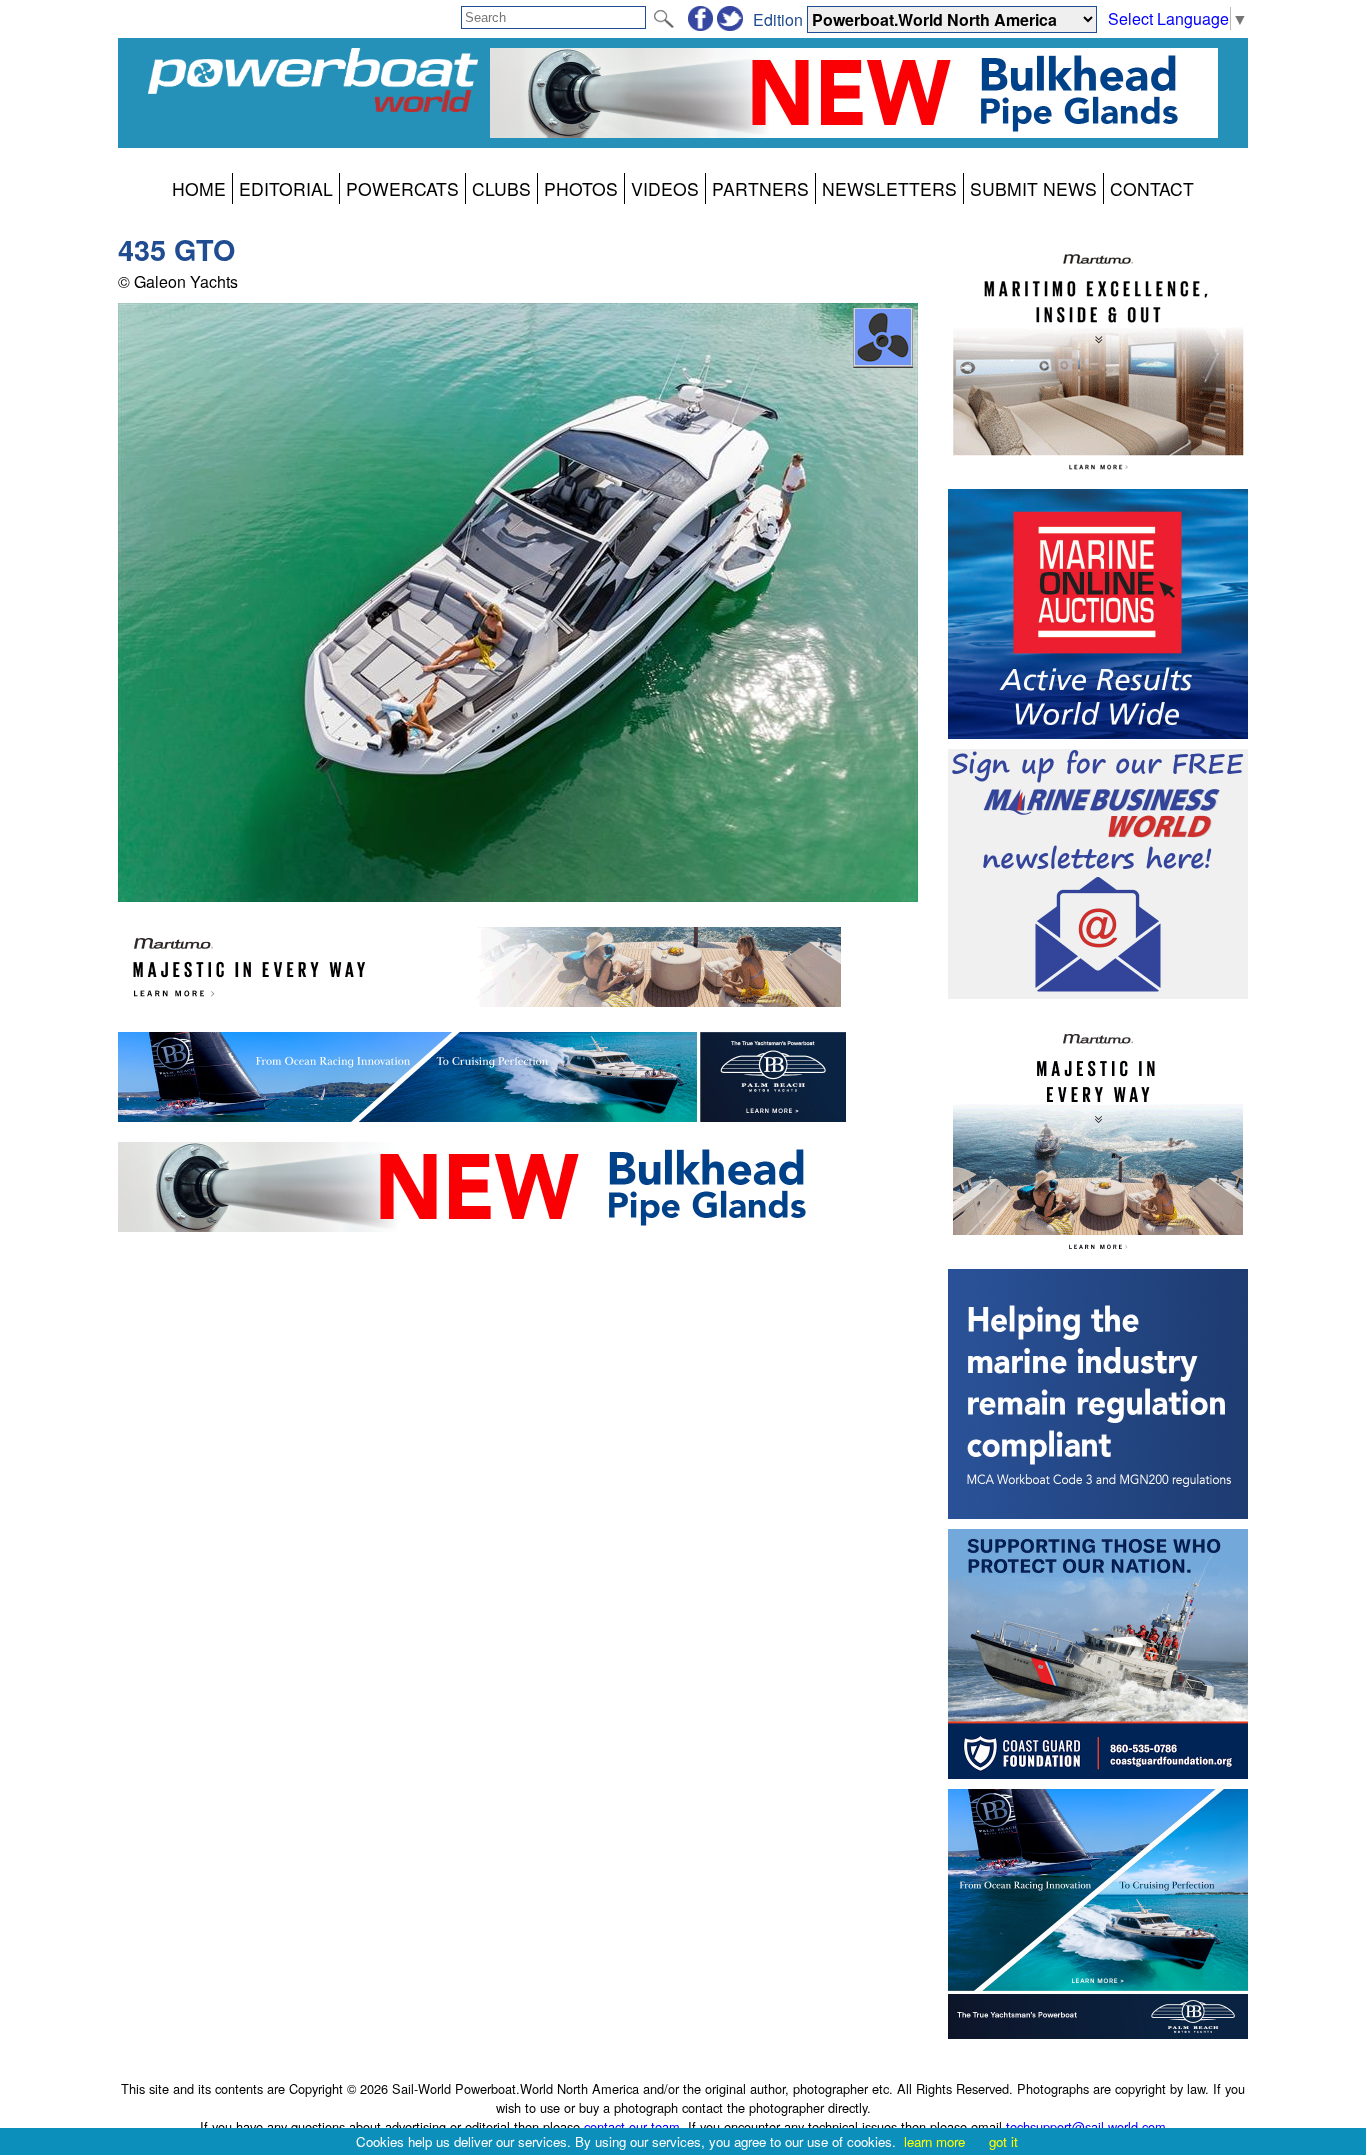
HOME (199, 188)
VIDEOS (665, 188)
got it (1003, 2141)
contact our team (632, 2126)
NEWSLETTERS (889, 188)
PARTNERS (760, 188)
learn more (934, 2141)
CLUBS (501, 188)
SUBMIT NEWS (1033, 188)
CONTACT (1152, 188)
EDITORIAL (286, 188)
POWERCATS (402, 188)
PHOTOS (581, 188)
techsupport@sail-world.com (1086, 2126)
